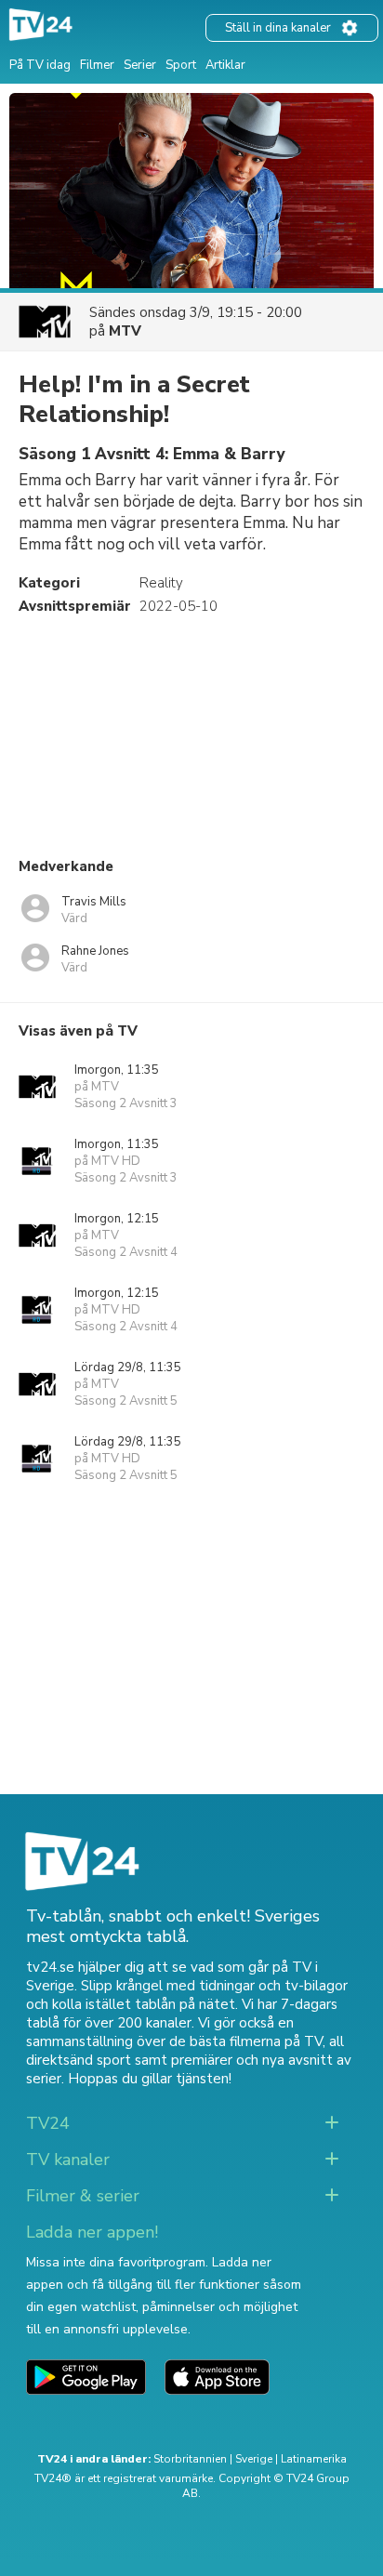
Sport (181, 65)
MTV (125, 331)
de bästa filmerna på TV (246, 2041)
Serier (140, 65)
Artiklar (225, 65)
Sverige (254, 2459)
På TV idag (40, 65)
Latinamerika (314, 2459)
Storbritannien (190, 2459)
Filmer (97, 65)
